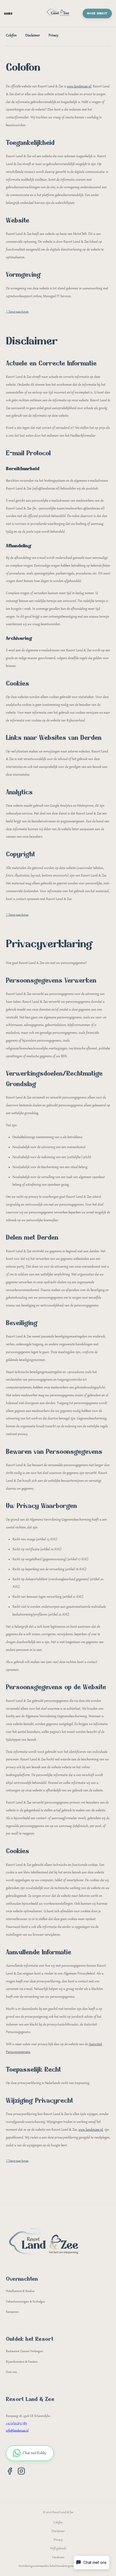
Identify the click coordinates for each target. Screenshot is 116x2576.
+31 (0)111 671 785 (16, 2423)
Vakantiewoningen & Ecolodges (25, 2302)
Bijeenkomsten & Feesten (22, 2362)
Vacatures (58, 2558)
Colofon (11, 36)
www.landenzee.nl (79, 87)
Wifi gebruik (58, 2549)
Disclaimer (33, 36)
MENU (8, 14)
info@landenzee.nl (17, 2431)
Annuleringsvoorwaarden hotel (37, 2566)
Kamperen (12, 2312)
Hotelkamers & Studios (20, 2291)
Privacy (53, 36)
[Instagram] (21, 2471)
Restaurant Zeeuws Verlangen (24, 2351)
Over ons (11, 2372)
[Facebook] (10, 2471)
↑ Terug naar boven (17, 312)
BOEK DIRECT (97, 13)
